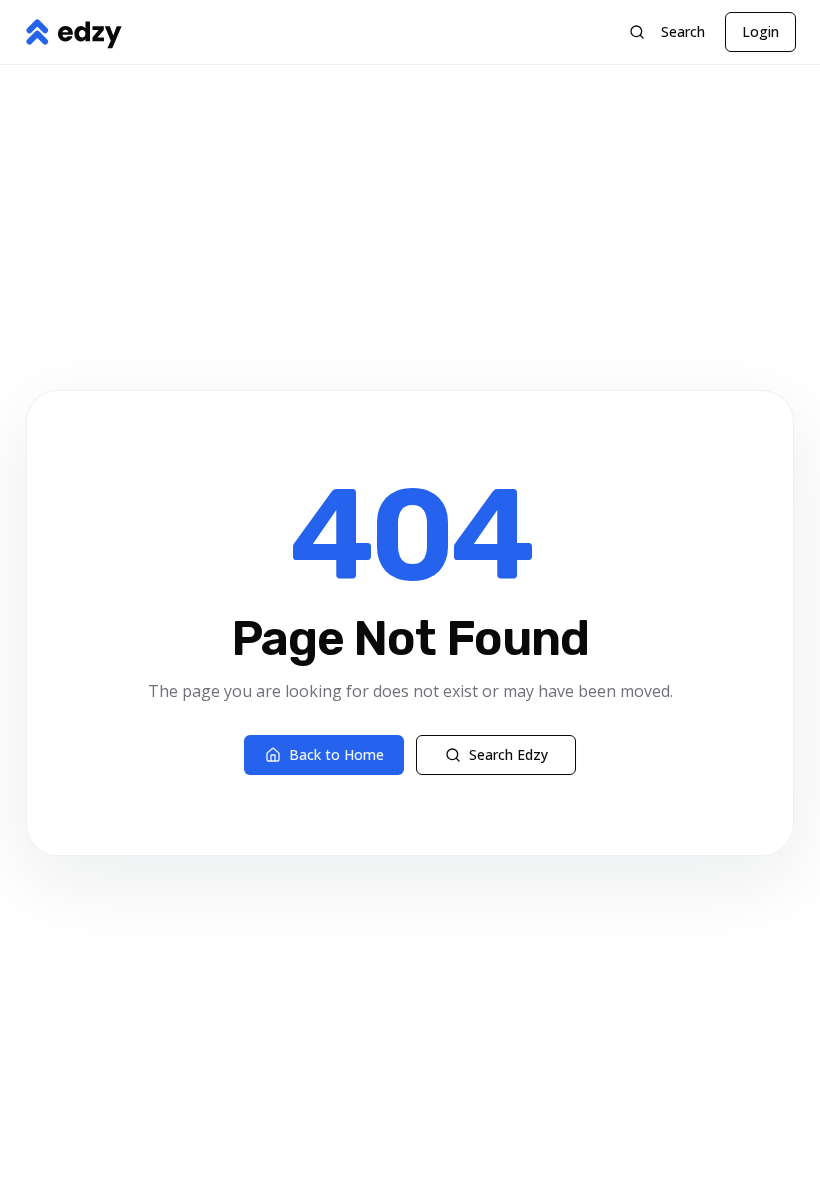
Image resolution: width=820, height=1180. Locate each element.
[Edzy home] (73, 32)
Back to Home (336, 754)
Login (760, 31)
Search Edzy (508, 754)
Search (683, 31)
